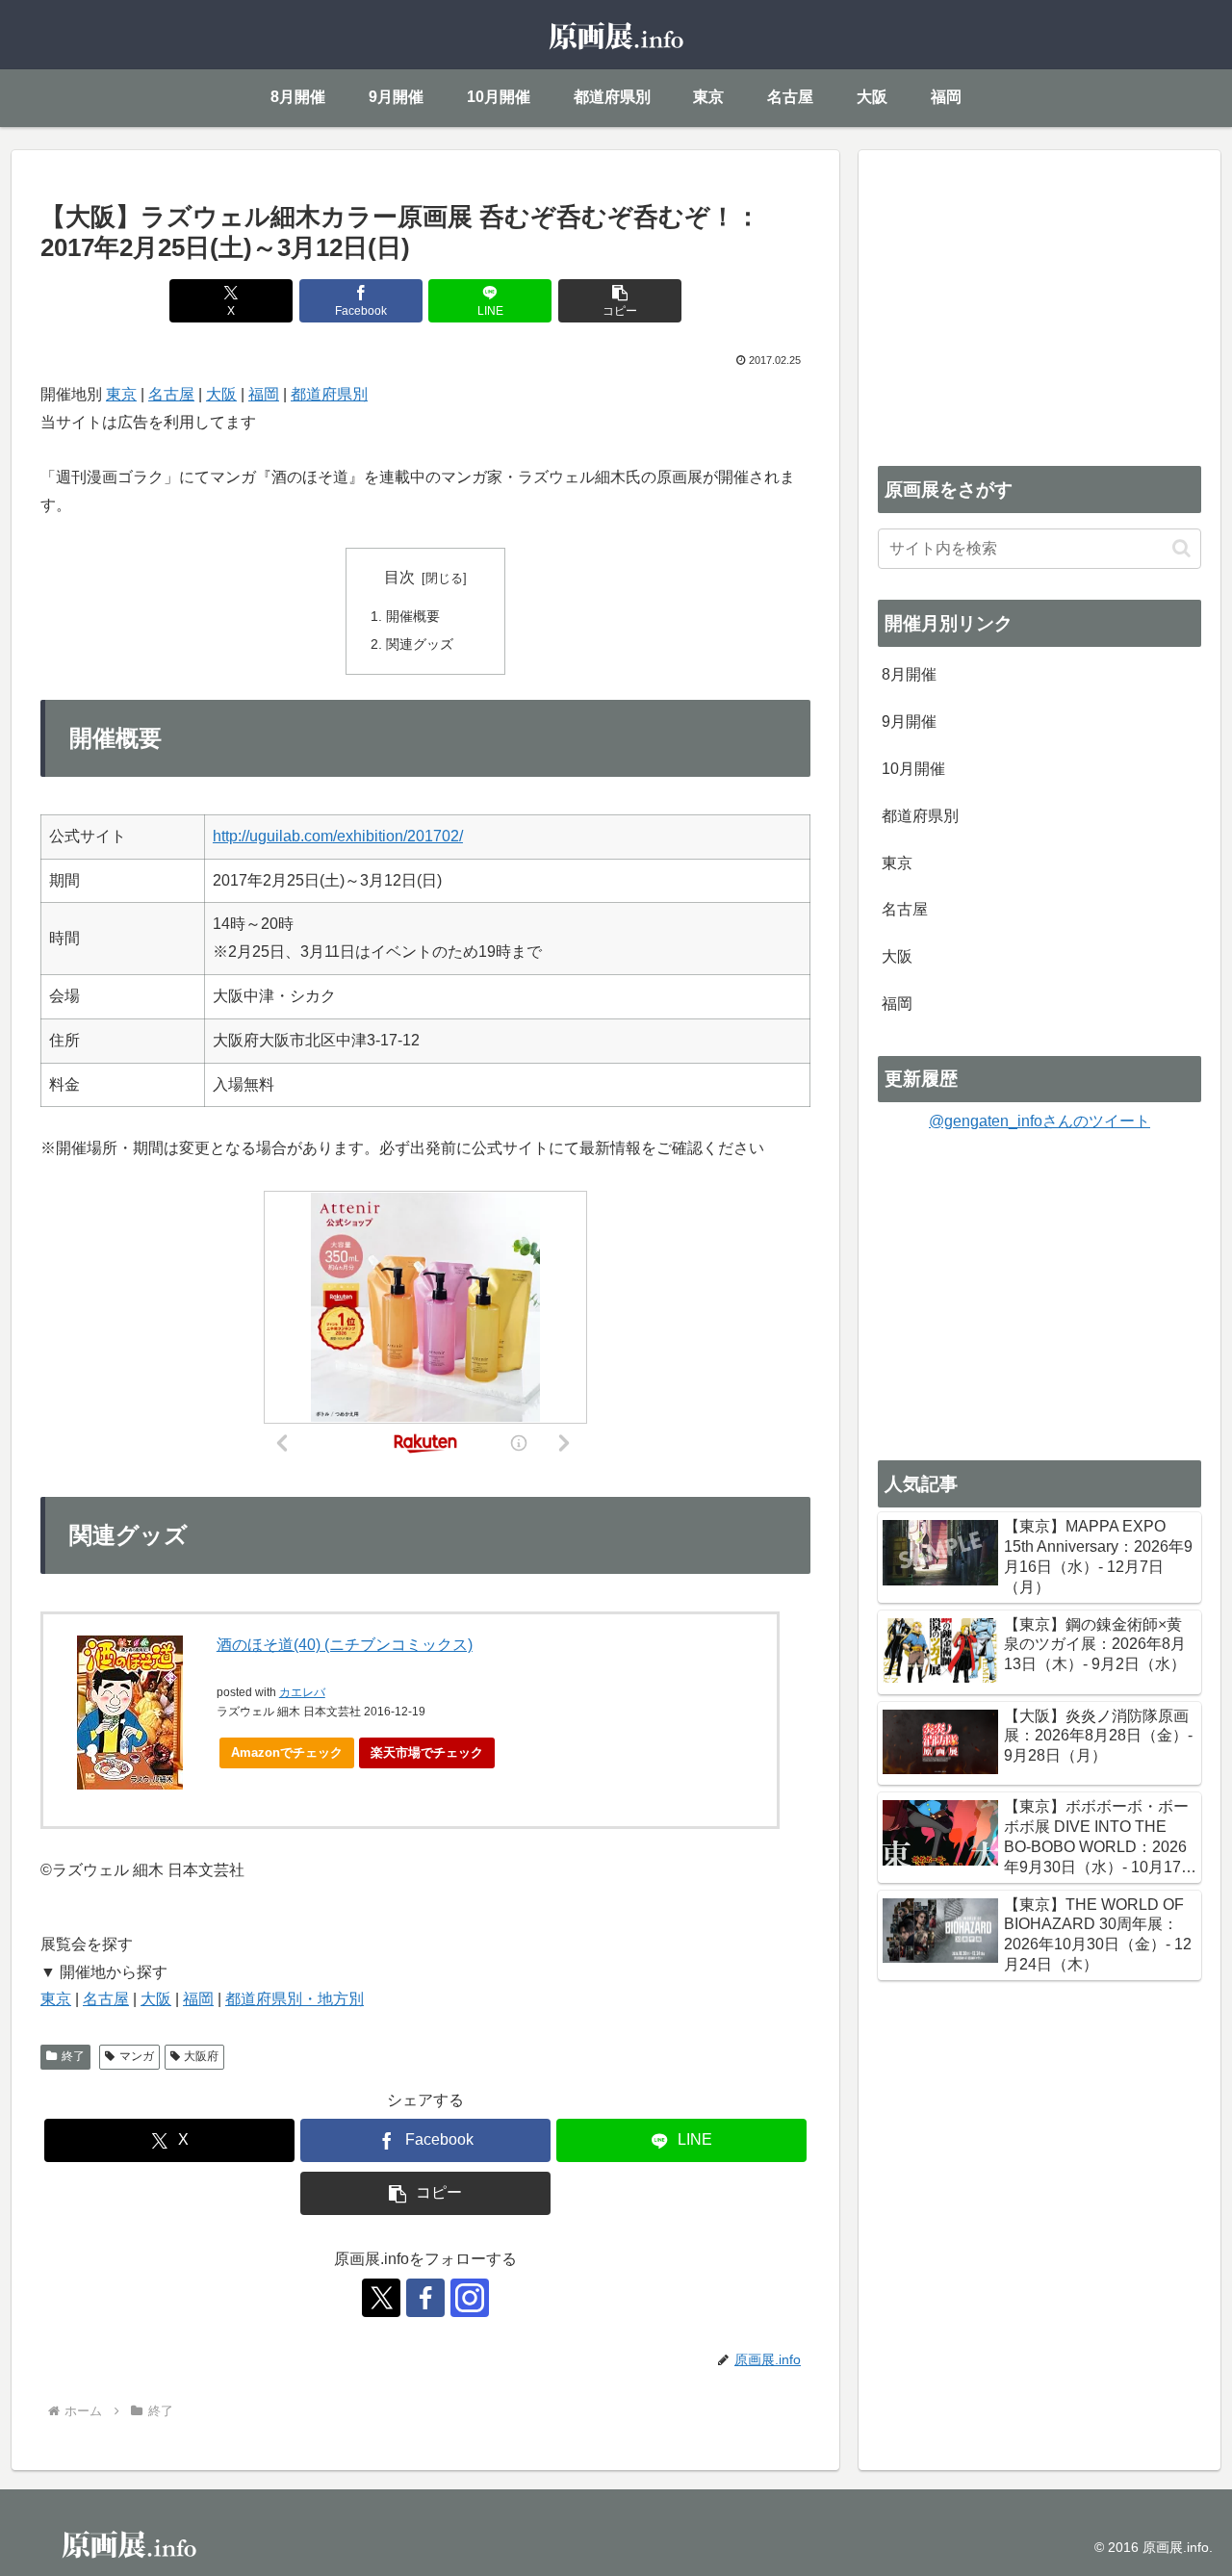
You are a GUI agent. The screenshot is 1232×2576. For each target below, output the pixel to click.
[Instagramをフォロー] (470, 2298)
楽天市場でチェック (427, 1752)
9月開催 (909, 721)
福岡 (264, 394)
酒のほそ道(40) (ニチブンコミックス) (345, 1645)
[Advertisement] (1039, 304)
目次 (399, 577)
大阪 (221, 394)
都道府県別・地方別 (295, 1999)
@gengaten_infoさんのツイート (1039, 1121)
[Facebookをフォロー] (425, 2298)
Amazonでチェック (287, 1752)
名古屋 (171, 394)
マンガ (137, 2056)
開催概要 (413, 616)
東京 (121, 394)
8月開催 (909, 674)
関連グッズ (420, 644)
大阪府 (201, 2056)
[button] (620, 301)
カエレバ (302, 1692)
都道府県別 (329, 394)
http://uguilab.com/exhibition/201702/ (338, 836)
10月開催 (913, 769)
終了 (73, 2056)
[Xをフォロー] (381, 2298)
